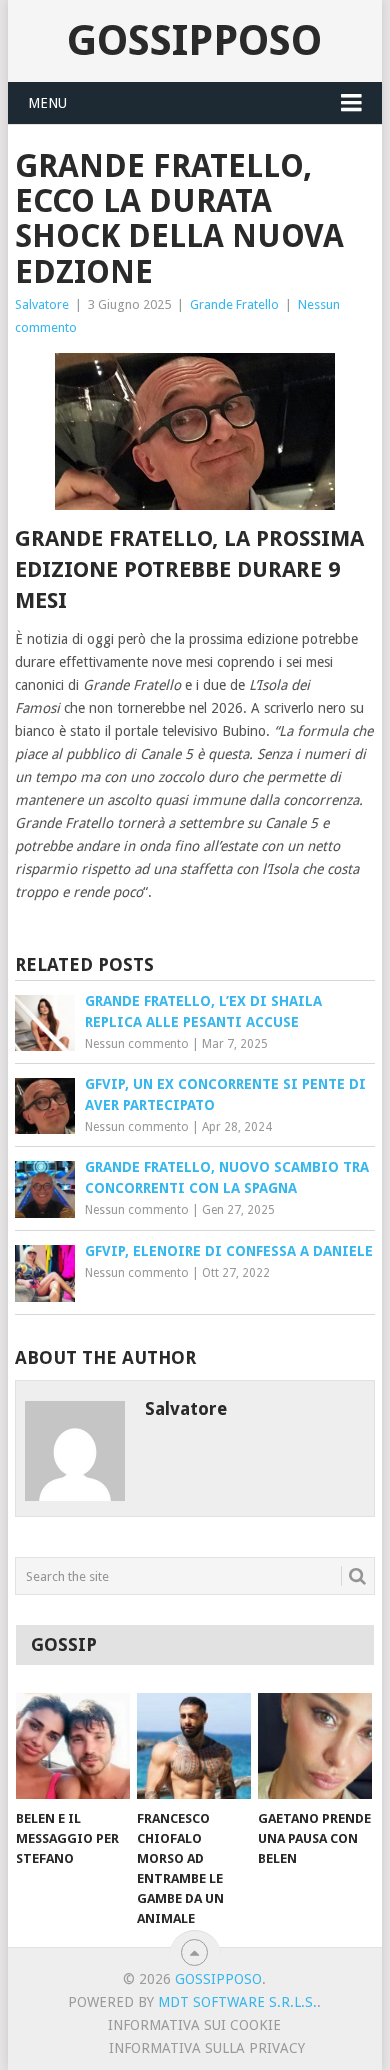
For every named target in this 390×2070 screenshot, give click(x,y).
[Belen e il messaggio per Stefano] (73, 1746)
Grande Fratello (234, 304)
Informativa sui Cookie (194, 2025)
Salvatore (42, 304)
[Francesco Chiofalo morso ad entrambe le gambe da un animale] (194, 1746)
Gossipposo (194, 40)
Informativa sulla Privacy (207, 2048)
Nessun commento (137, 1044)
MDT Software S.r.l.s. (237, 2002)
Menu (47, 103)
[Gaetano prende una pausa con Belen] (315, 1746)
